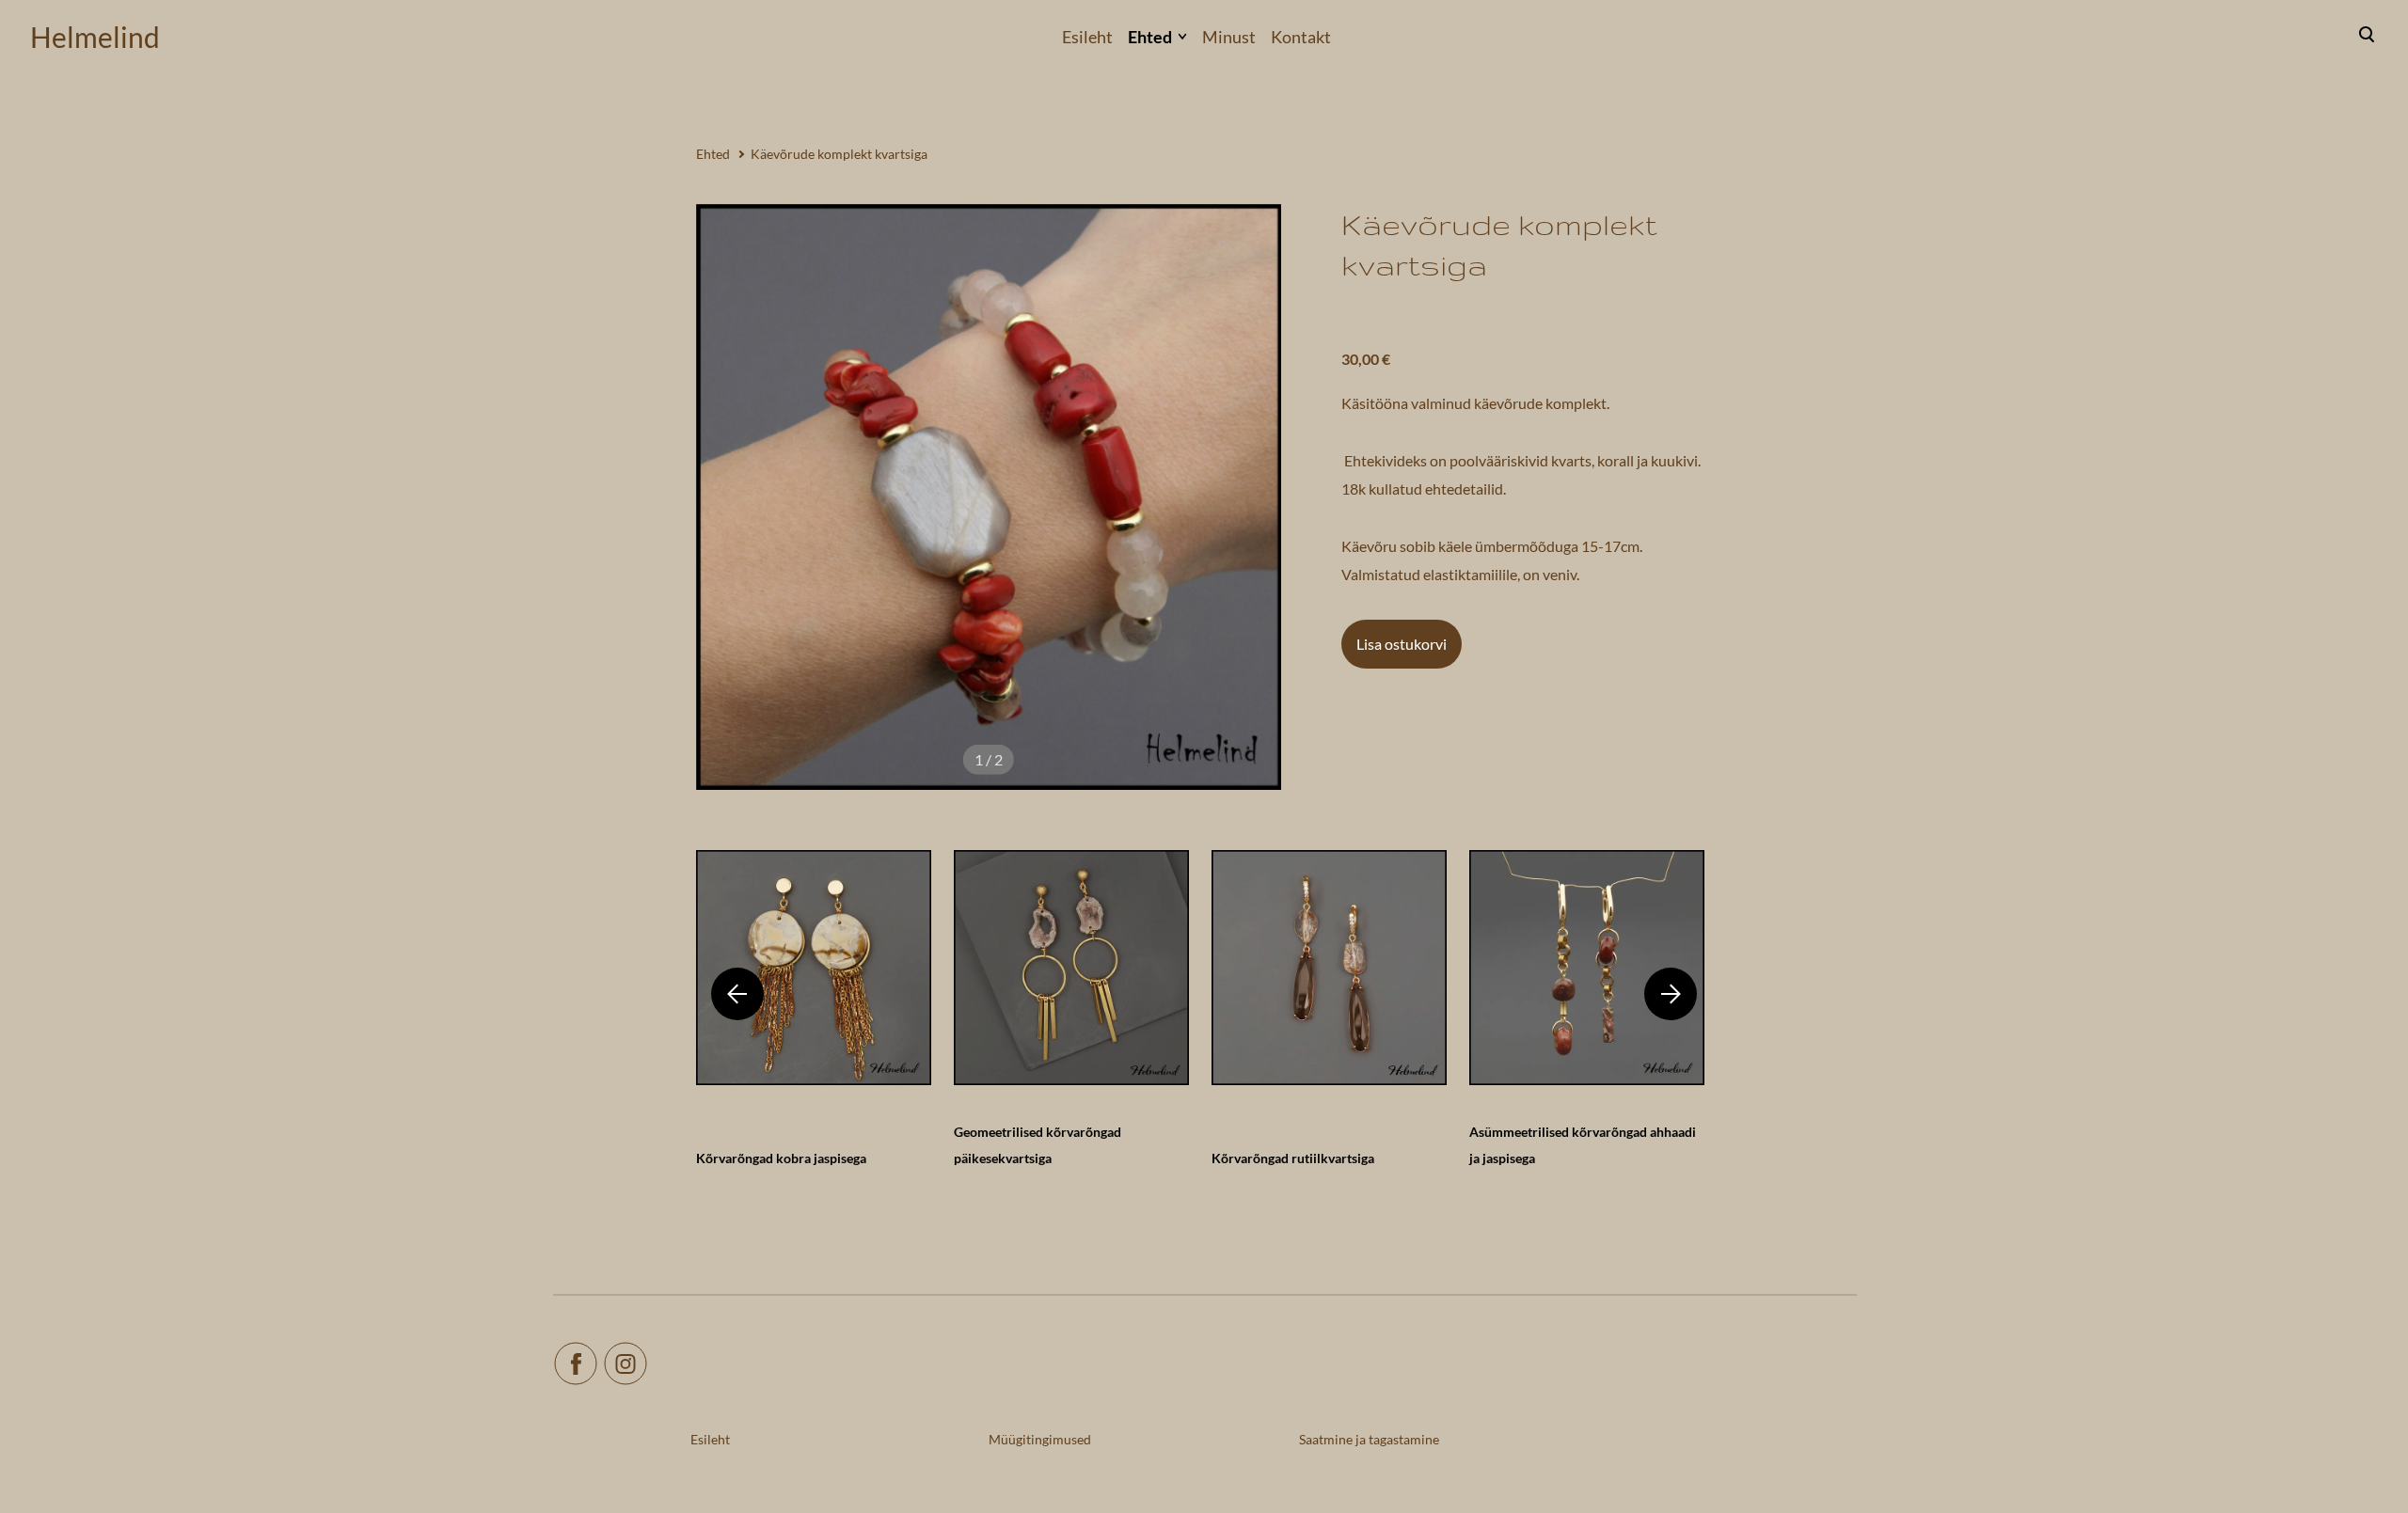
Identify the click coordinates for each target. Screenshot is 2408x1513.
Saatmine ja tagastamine (1369, 1439)
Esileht (1087, 37)
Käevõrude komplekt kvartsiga (839, 154)
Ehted (1150, 37)
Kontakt (1301, 37)
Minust (1229, 37)
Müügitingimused (1040, 1439)
